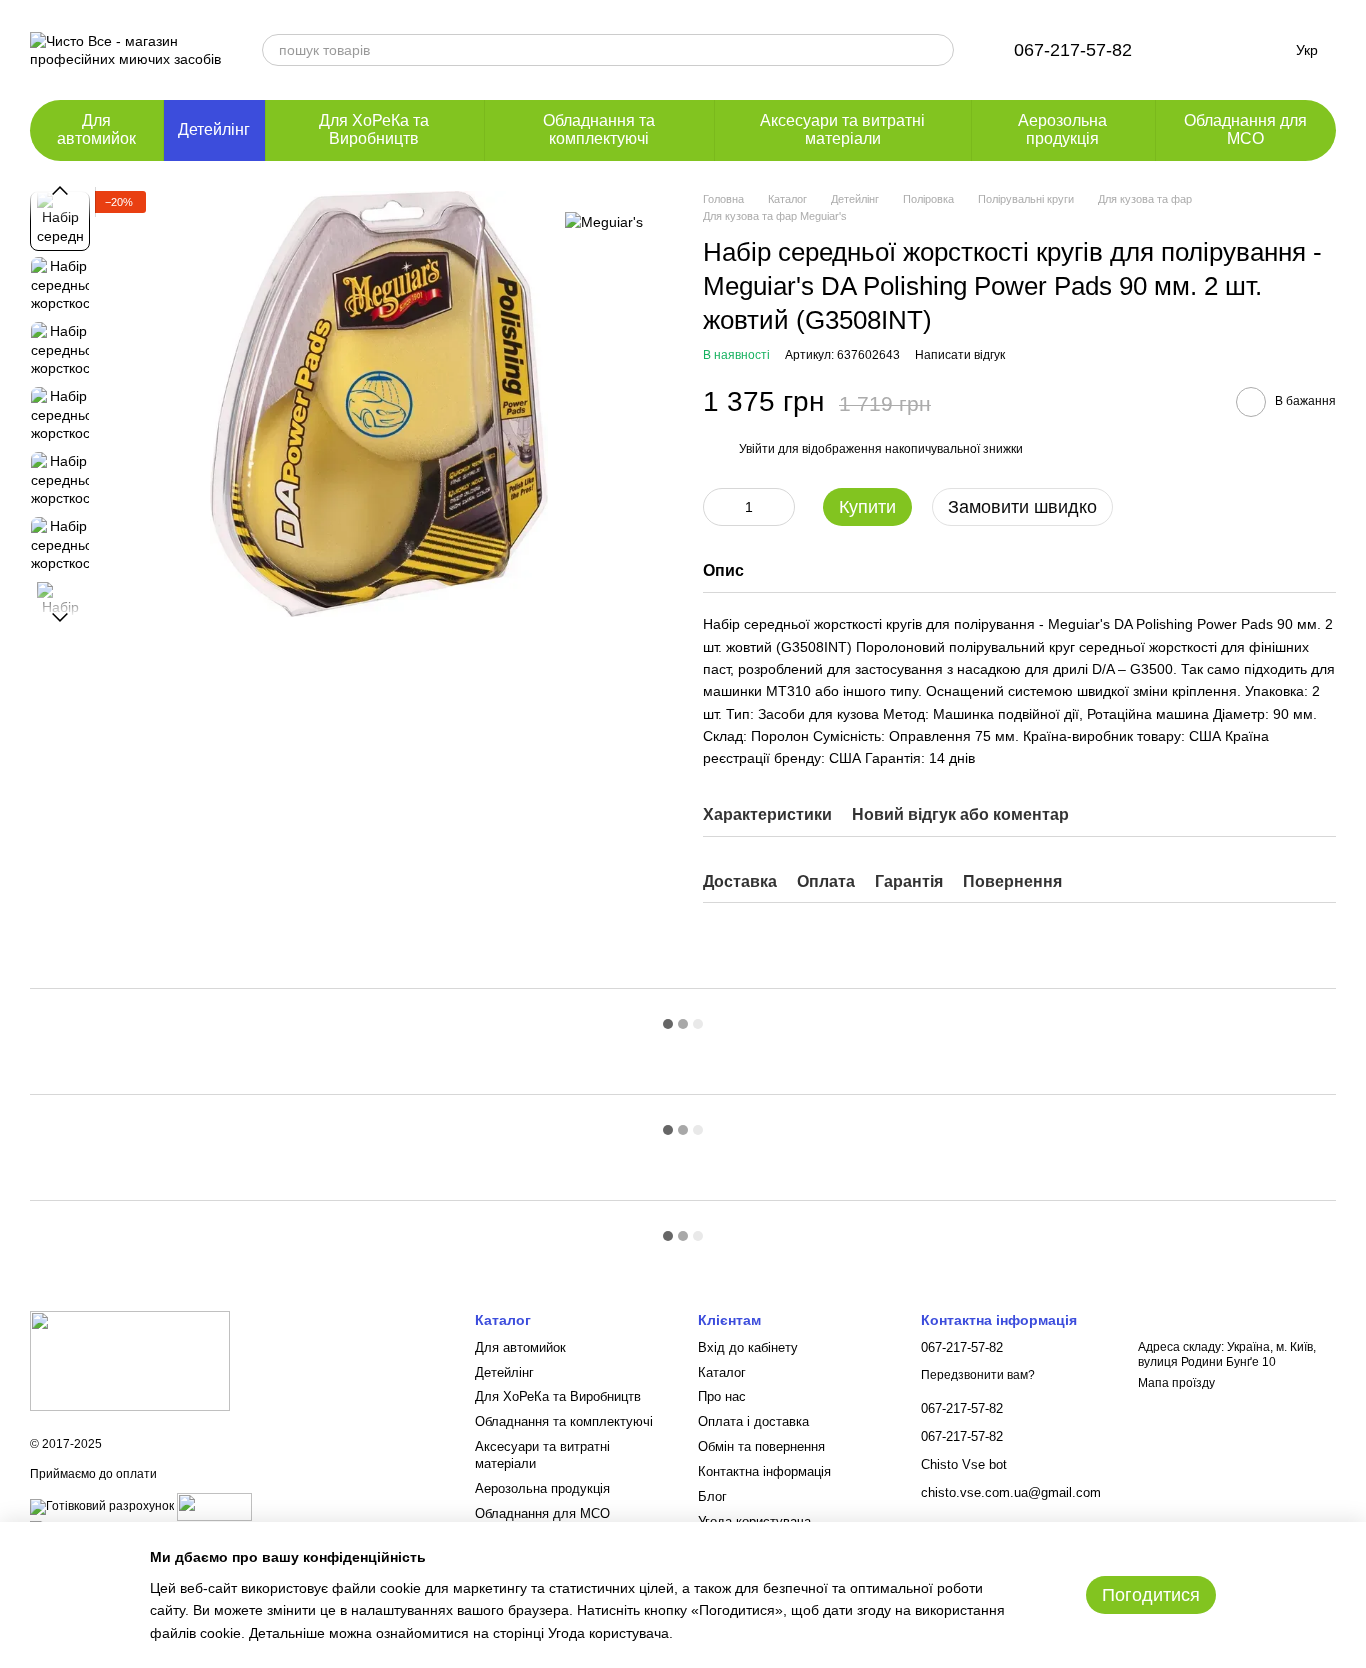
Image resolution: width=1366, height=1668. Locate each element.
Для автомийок (96, 129)
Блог (712, 1496)
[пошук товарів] (938, 50)
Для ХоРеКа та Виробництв (374, 129)
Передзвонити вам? (978, 1375)
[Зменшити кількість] (718, 507)
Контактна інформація (764, 1471)
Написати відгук (960, 355)
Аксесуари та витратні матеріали (842, 129)
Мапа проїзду (1176, 1383)
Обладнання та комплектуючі (599, 129)
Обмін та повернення (761, 1446)
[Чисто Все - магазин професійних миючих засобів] (130, 1361)
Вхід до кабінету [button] (748, 1347)
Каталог (722, 1372)
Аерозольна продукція (1062, 129)
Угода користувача (608, 1633)
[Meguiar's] (604, 220)
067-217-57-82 (1073, 50)
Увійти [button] (757, 449)
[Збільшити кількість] (780, 507)
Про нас (722, 1396)
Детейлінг (214, 129)
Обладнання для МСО (1245, 129)
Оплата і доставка (753, 1421)
